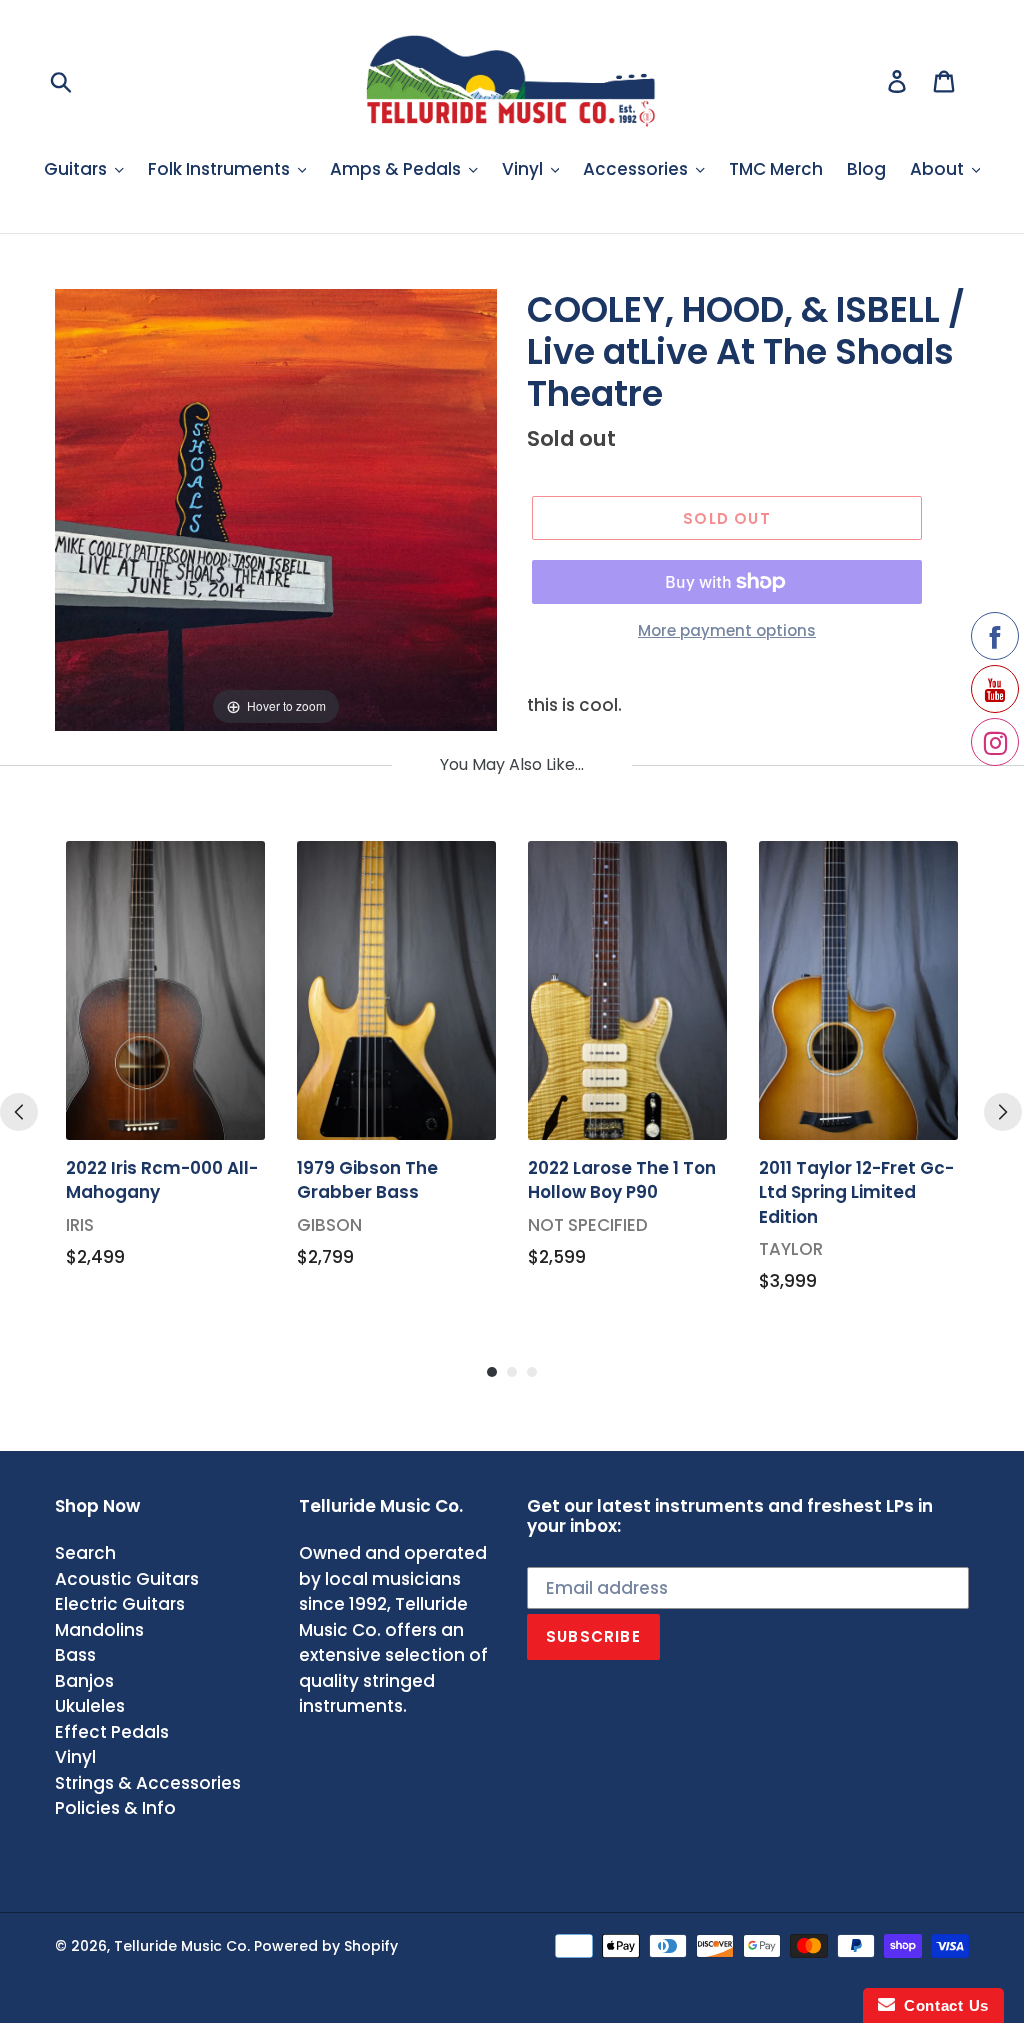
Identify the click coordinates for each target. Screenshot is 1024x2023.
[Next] (1003, 1112)
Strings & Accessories (148, 1783)
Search (85, 1553)
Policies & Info (115, 1808)
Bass (75, 1655)
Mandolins (99, 1630)
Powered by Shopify (326, 1946)
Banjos (84, 1681)
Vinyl (75, 1757)
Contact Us (942, 2005)
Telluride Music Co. (182, 1946)
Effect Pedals (112, 1732)
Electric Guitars (120, 1604)
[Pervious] (19, 1112)
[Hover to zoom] (276, 508)
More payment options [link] (727, 630)
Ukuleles (90, 1706)
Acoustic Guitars (127, 1579)
